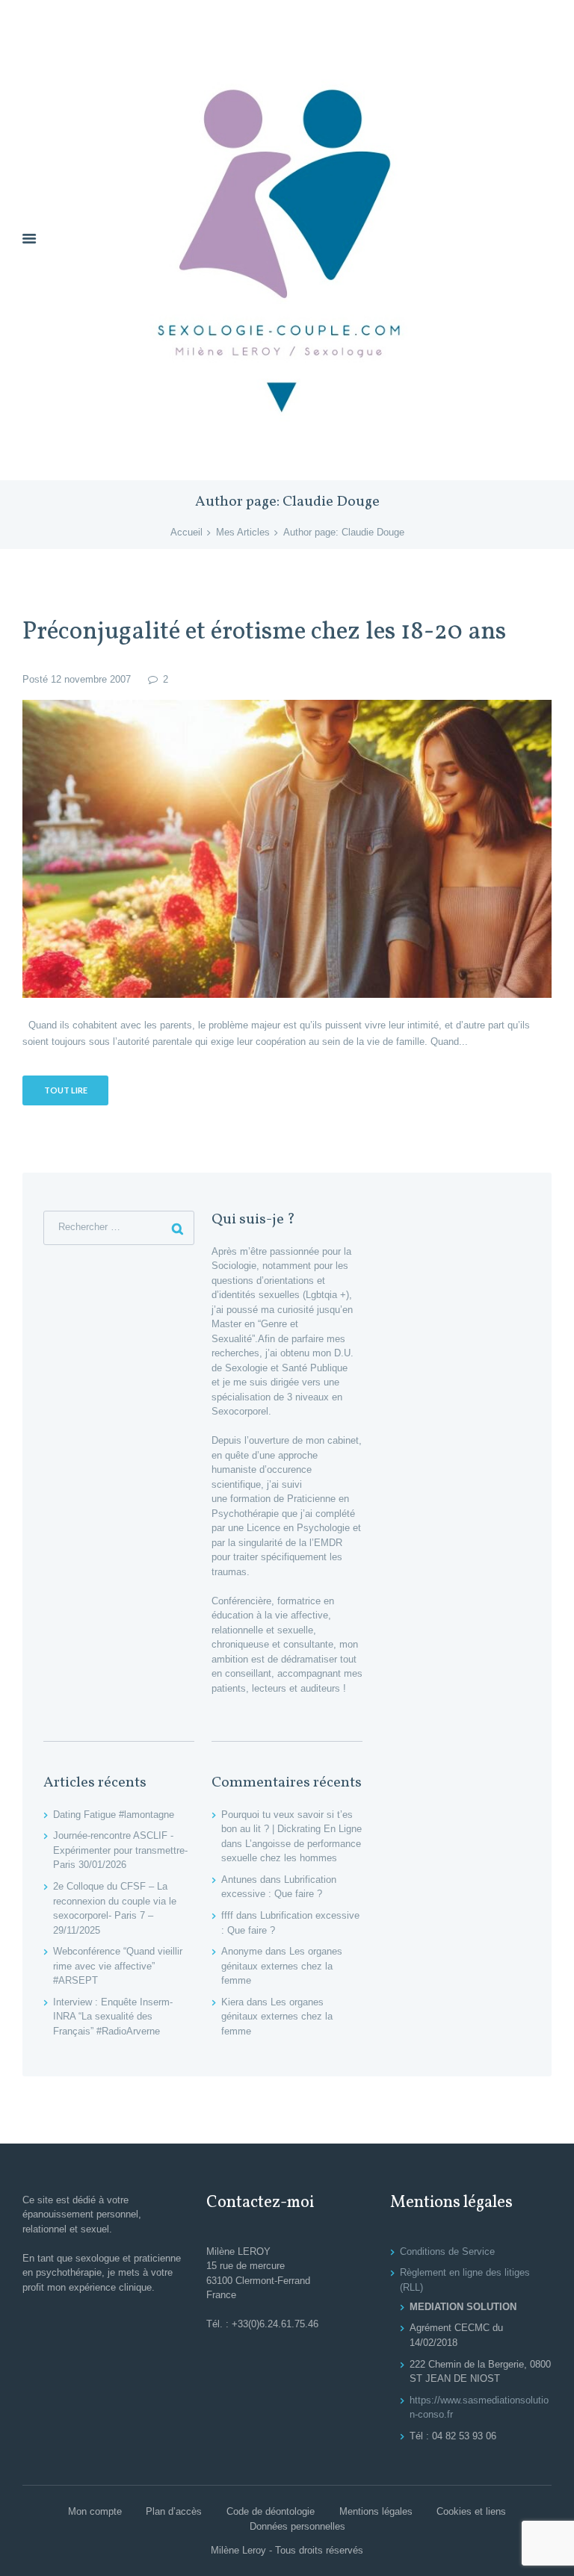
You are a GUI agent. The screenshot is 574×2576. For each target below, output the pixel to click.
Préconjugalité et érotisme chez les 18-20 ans (264, 632)
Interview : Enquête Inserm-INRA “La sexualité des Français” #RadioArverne (113, 2017)
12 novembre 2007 (91, 679)
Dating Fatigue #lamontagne (114, 1815)
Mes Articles (243, 532)
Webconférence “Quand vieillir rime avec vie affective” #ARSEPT (118, 1966)
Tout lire (66, 1090)
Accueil (186, 532)
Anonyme (242, 1951)
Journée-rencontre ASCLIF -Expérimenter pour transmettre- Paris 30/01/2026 (120, 1850)
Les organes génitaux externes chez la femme (282, 1966)
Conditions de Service (447, 2251)
